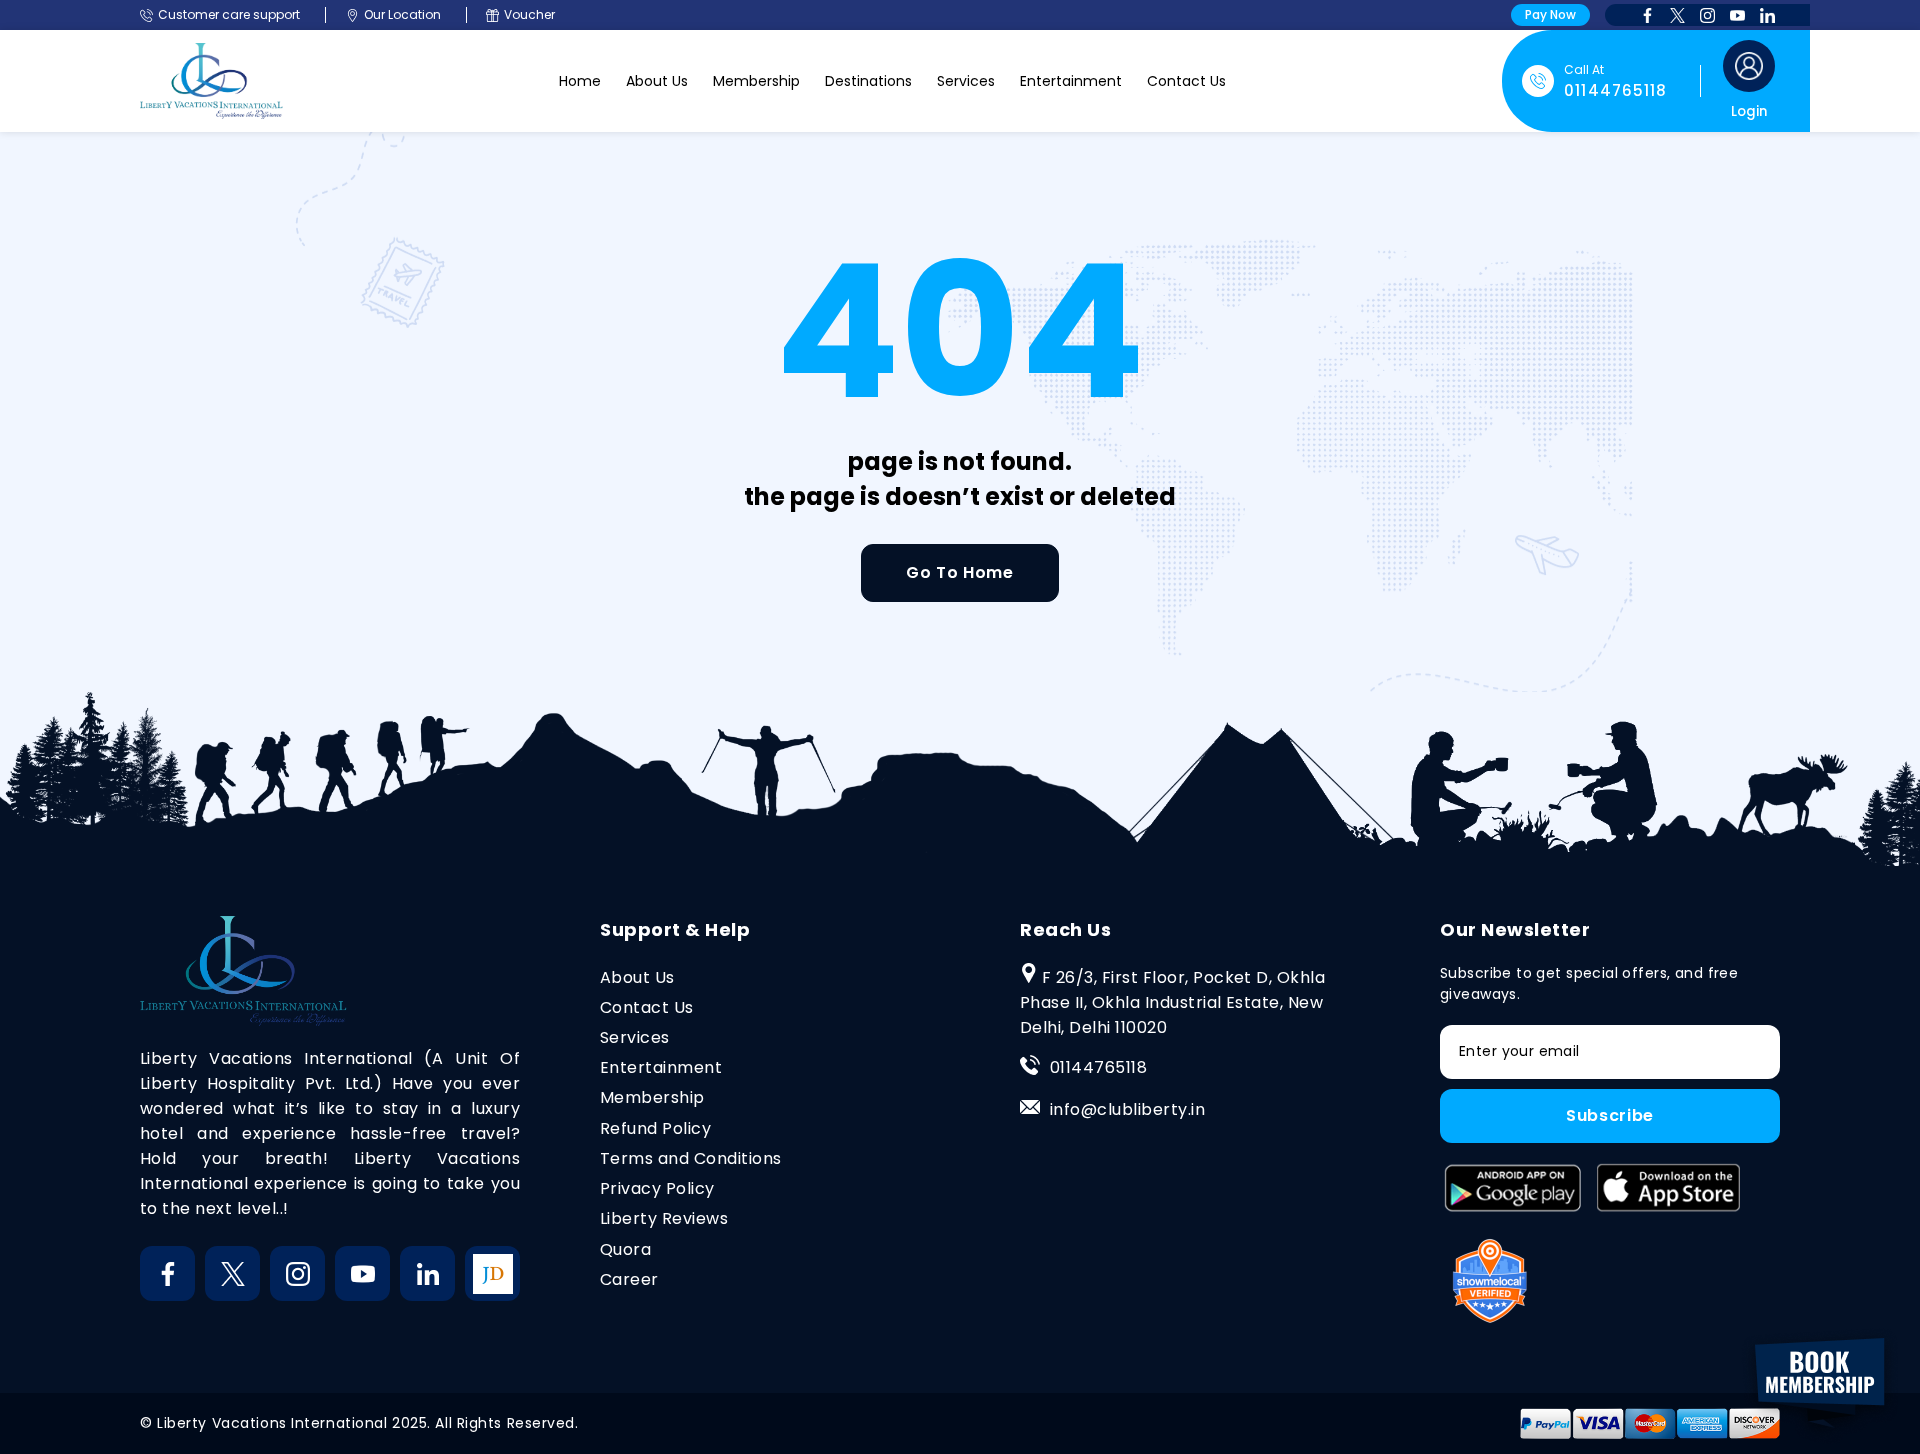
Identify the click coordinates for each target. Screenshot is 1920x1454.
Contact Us (1186, 81)
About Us (657, 81)
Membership (756, 81)
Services (966, 81)
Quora (625, 1249)
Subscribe (1610, 1115)
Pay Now (1550, 14)
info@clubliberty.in (1127, 1109)
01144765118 (1098, 1067)
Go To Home (959, 572)
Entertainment (1071, 81)
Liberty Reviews (664, 1218)
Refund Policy (655, 1128)
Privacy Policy (657, 1188)
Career (629, 1279)
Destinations (868, 81)
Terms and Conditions (691, 1158)
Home (580, 81)
